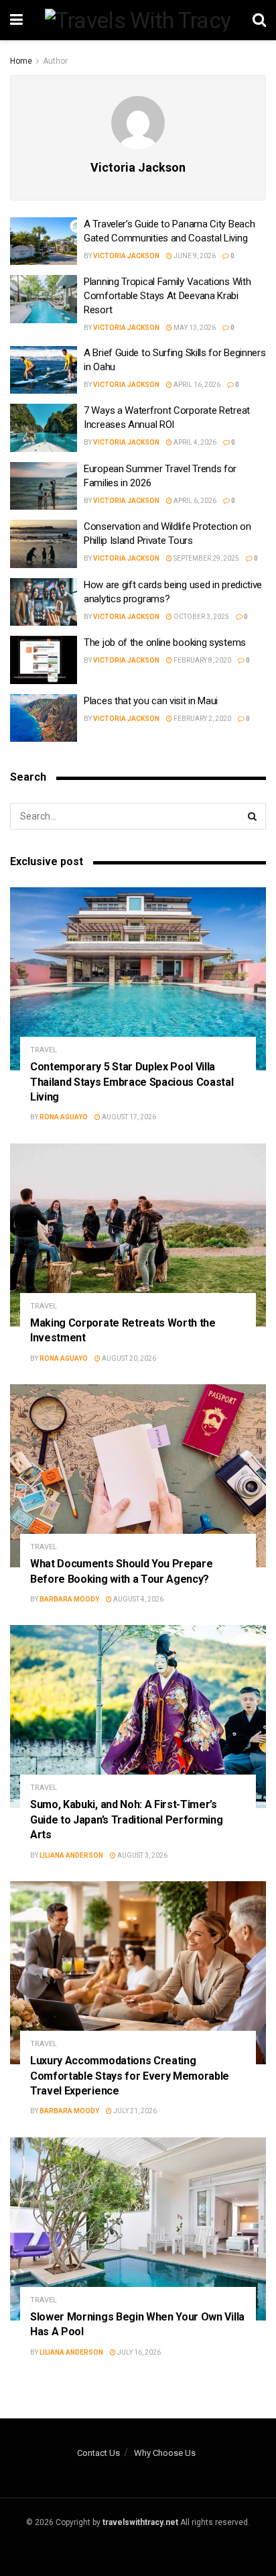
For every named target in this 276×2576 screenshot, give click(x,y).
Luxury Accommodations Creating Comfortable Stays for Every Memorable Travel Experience (130, 2076)
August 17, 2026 (128, 1117)
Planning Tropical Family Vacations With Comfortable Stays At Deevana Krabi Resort (167, 296)
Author (55, 61)
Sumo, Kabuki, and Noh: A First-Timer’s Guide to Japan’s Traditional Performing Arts (127, 1819)
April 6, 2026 (194, 501)
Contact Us (98, 2453)
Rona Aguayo (64, 1117)
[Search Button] (253, 816)
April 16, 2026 (196, 385)
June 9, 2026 (194, 256)
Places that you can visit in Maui (152, 701)
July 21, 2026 (134, 2111)
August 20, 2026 (128, 1358)
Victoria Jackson (126, 256)
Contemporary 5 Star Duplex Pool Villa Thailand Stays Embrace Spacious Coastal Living (132, 1082)
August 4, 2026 (138, 1599)
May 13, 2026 (194, 328)
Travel (44, 1050)
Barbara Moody (69, 1599)
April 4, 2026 (194, 442)
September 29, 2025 (206, 558)
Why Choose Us (165, 2453)
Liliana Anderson (71, 1855)
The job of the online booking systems (165, 642)
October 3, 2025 (201, 617)
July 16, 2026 (138, 2352)
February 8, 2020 (202, 660)
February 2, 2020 (202, 719)
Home (21, 61)
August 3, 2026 (142, 1855)
